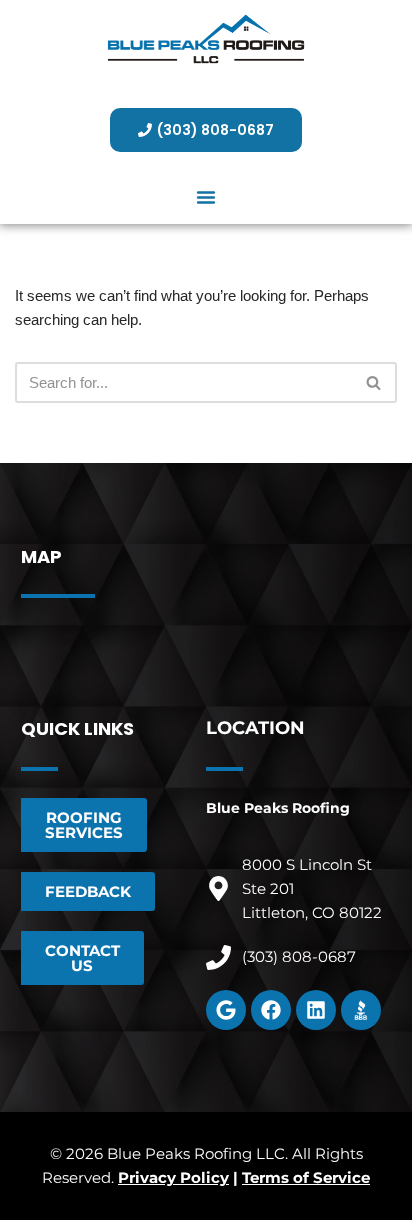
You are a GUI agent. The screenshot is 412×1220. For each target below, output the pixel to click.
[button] (206, 197)
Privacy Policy (173, 1177)
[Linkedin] (316, 1010)
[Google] (226, 1010)
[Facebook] (271, 1010)
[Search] (374, 382)
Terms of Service (306, 1177)
